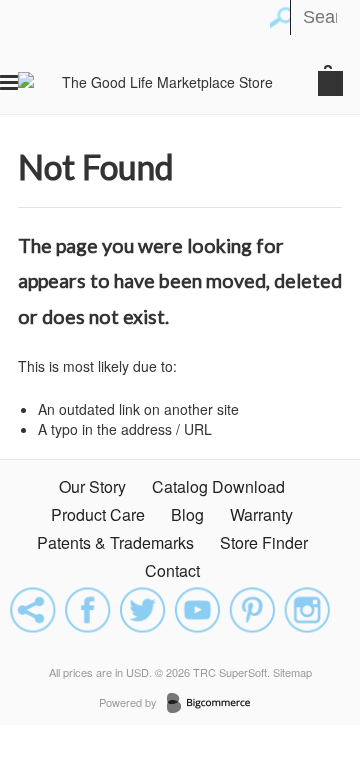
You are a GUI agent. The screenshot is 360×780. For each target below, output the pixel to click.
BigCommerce (214, 704)
